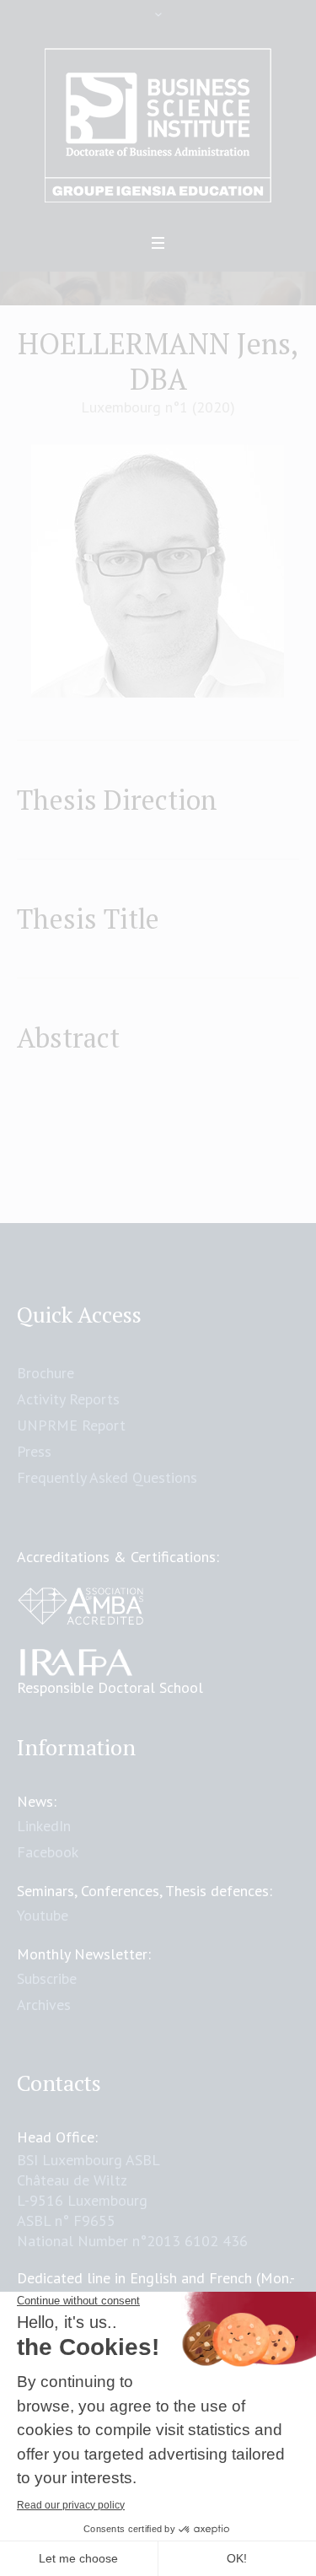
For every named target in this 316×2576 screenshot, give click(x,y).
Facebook (48, 1852)
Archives (44, 2005)
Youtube (43, 1915)
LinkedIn (44, 1826)
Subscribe (47, 1978)
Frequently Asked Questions (107, 1477)
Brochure (46, 1373)
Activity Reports (68, 1399)
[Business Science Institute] (158, 126)
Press (34, 1451)
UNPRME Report (71, 1425)
